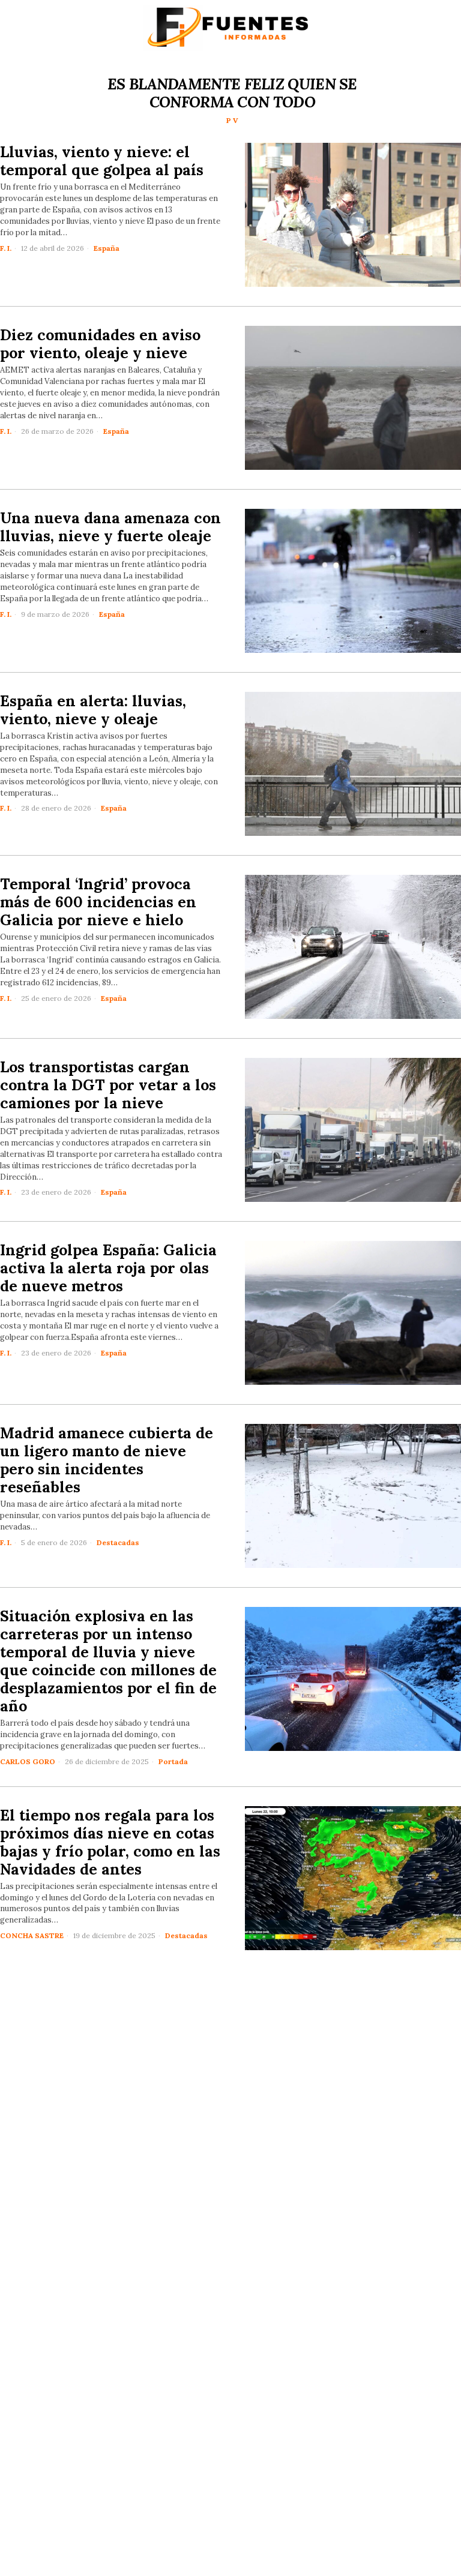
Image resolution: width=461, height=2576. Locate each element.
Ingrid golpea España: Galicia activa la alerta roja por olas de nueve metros (108, 1268)
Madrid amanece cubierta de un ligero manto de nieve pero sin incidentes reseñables (107, 1460)
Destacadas (118, 1542)
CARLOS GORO (28, 1761)
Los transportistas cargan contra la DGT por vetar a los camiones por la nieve (108, 1085)
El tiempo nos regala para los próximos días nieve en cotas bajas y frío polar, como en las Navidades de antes (110, 1842)
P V (232, 120)
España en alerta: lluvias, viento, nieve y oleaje (93, 710)
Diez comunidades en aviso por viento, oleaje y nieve (100, 344)
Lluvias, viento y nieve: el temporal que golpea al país (102, 161)
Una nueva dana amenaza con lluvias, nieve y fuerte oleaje (110, 527)
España (107, 248)
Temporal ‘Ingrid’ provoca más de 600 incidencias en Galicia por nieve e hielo (98, 902)
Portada (173, 1761)
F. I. (6, 248)
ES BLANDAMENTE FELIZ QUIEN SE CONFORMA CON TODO (232, 93)
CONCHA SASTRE (32, 1935)
